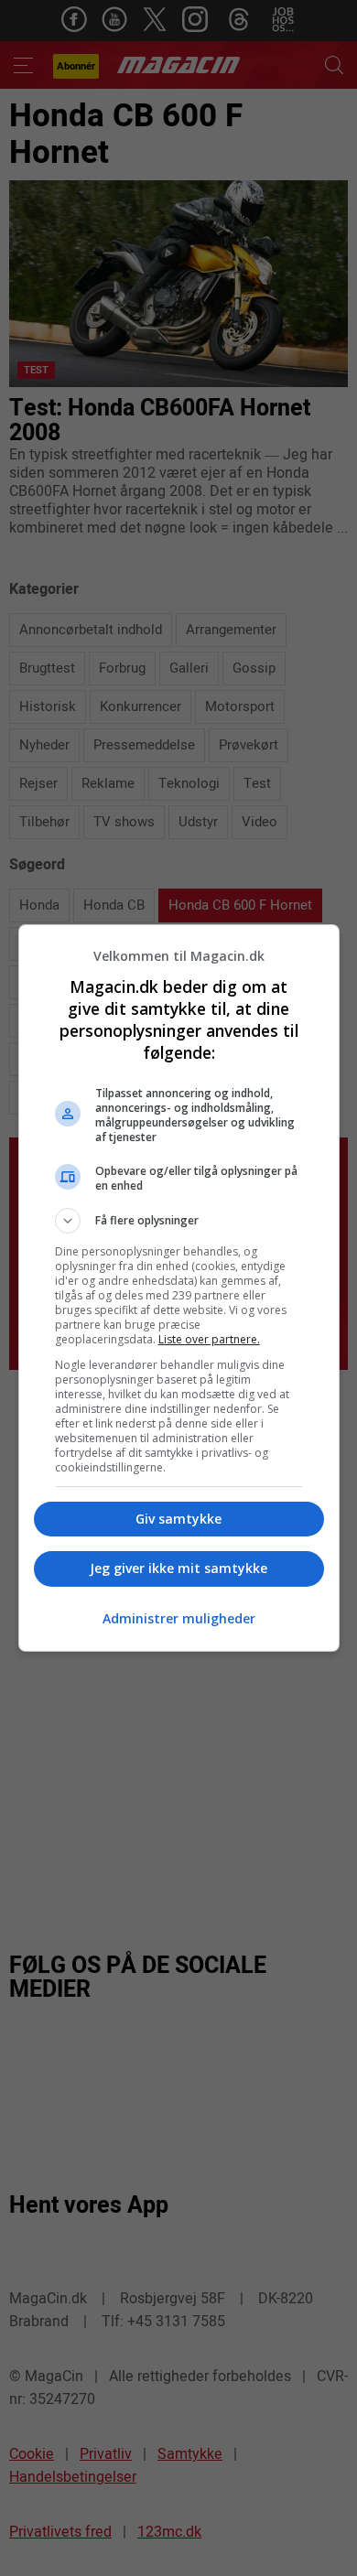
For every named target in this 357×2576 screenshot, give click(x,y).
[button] (179, 1221)
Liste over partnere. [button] (209, 1339)
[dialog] (179, 1288)
